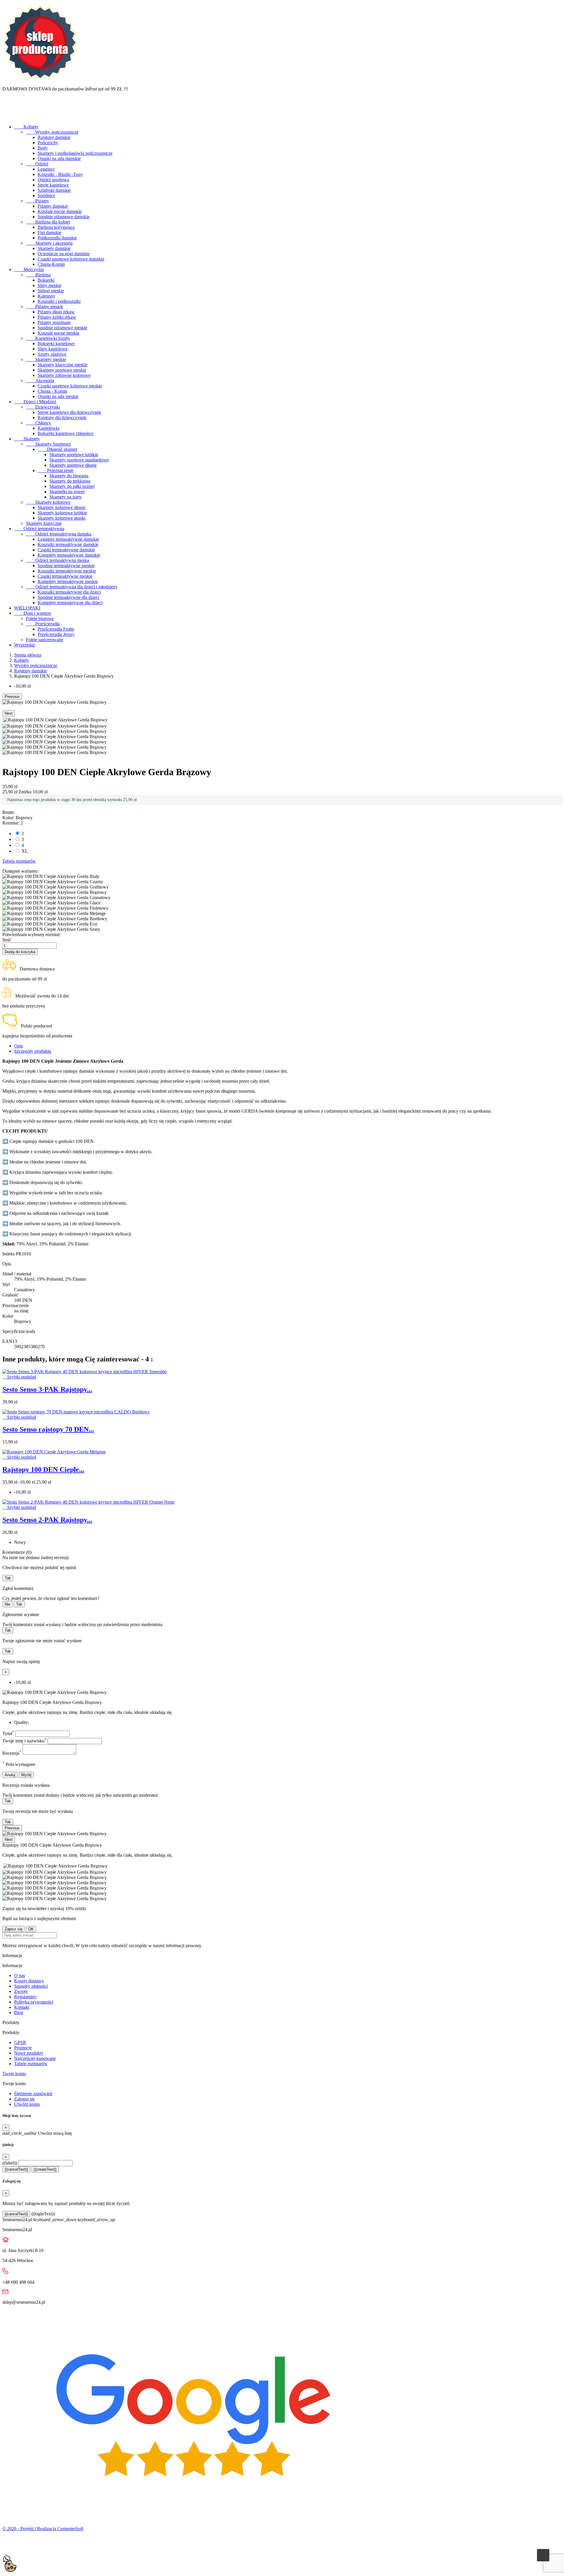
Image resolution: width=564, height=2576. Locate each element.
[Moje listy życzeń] (8, 117)
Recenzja (12, 1753)
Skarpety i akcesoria (49, 243)
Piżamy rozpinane (54, 322)
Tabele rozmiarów (31, 2064)
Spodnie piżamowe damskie (64, 217)
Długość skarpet (57, 449)
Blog (19, 2012)
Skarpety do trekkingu (70, 481)
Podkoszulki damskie (57, 238)
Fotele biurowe (40, 618)
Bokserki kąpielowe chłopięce (66, 433)
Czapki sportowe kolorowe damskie (71, 259)
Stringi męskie (51, 291)
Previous (12, 697)
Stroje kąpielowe (53, 185)
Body (43, 148)
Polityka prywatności (34, 2002)
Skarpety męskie (46, 359)
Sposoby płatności (31, 1986)
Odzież (37, 164)
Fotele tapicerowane (45, 640)
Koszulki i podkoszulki (59, 301)
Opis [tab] (19, 1046)
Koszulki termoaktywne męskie (67, 571)
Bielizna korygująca (56, 227)
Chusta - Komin (52, 391)
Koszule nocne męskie (58, 333)
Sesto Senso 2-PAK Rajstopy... (47, 1520)
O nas (20, 1975)
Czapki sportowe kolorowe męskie (70, 386)
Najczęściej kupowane (35, 2058)
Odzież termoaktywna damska (59, 534)
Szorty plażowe (52, 354)
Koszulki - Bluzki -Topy (60, 174)
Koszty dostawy (29, 1981)
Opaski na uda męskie (58, 396)
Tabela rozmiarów (19, 861)
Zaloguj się (24, 2099)
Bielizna (38, 275)
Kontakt (22, 2007)
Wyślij (26, 1775)
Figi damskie (49, 232)
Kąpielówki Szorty (48, 338)
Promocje (23, 2048)
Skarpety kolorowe (48, 502)
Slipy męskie (49, 285)
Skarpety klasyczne (44, 523)
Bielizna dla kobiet (48, 222)
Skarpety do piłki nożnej (72, 486)
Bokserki (46, 280)
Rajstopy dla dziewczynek (62, 418)
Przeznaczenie (56, 470)
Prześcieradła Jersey (56, 634)
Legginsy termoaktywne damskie (68, 539)
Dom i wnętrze (33, 613)
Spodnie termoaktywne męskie (66, 566)
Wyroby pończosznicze (52, 132)
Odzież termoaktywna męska (57, 560)
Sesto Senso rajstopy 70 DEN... (48, 1429)
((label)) (10, 2163)
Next (9, 713)
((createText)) (45, 2169)
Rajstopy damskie (54, 137)
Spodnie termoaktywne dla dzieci (68, 597)
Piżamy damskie (53, 206)
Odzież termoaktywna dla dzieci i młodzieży (72, 587)
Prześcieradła (43, 624)
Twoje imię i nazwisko (24, 1741)
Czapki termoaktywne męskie (65, 576)
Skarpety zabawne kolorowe (64, 375)
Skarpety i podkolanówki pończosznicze (75, 153)
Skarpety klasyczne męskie (63, 365)
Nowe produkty (29, 2053)
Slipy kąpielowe (53, 349)
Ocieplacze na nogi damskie (64, 254)
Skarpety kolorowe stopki (61, 518)
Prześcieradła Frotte (56, 629)
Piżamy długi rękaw (56, 312)
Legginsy (46, 169)
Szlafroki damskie (54, 190)
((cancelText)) (16, 2169)
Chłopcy (38, 423)
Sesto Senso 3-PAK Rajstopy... (47, 1389)
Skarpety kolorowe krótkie (62, 513)
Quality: (22, 1722)
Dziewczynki (43, 407)
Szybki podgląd (19, 1377)
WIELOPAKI (27, 608)
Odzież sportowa (53, 180)
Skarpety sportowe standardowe (79, 460)
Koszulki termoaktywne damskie (68, 544)
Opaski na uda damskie (59, 158)
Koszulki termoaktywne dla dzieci (69, 592)
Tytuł (8, 1733)
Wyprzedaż (25, 645)
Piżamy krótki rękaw (57, 317)
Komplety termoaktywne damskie (69, 555)
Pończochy (48, 143)
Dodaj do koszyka (20, 952)
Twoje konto (14, 2074)
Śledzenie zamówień (33, 2094)
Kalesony (46, 296)
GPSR (20, 2042)
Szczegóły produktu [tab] (33, 1051)
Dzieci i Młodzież (35, 402)
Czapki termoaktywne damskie (66, 550)
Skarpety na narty (66, 497)
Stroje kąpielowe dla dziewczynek (69, 412)
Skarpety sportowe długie (73, 465)
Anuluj (10, 1775)
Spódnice (46, 195)
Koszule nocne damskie (60, 211)
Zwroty (21, 1991)
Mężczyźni (29, 269)
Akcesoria (40, 381)
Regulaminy (25, 1997)
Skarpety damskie (54, 248)
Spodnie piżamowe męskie (62, 328)
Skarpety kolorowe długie (62, 507)
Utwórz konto (27, 2104)
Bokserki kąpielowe (56, 344)
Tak (8, 1578)
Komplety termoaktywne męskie (68, 581)
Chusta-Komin (51, 264)
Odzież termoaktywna (39, 529)
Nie (7, 1604)
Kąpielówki (48, 428)
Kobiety (26, 127)
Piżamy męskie (45, 307)
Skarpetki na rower (67, 492)
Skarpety (27, 439)
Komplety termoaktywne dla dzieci (70, 603)
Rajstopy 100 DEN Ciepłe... (43, 1470)
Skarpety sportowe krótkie (74, 455)
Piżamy (37, 201)
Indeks (9, 1254)
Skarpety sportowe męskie (62, 370)
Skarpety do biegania (69, 476)
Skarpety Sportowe (48, 444)
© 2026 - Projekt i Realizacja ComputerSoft (43, 2529)
